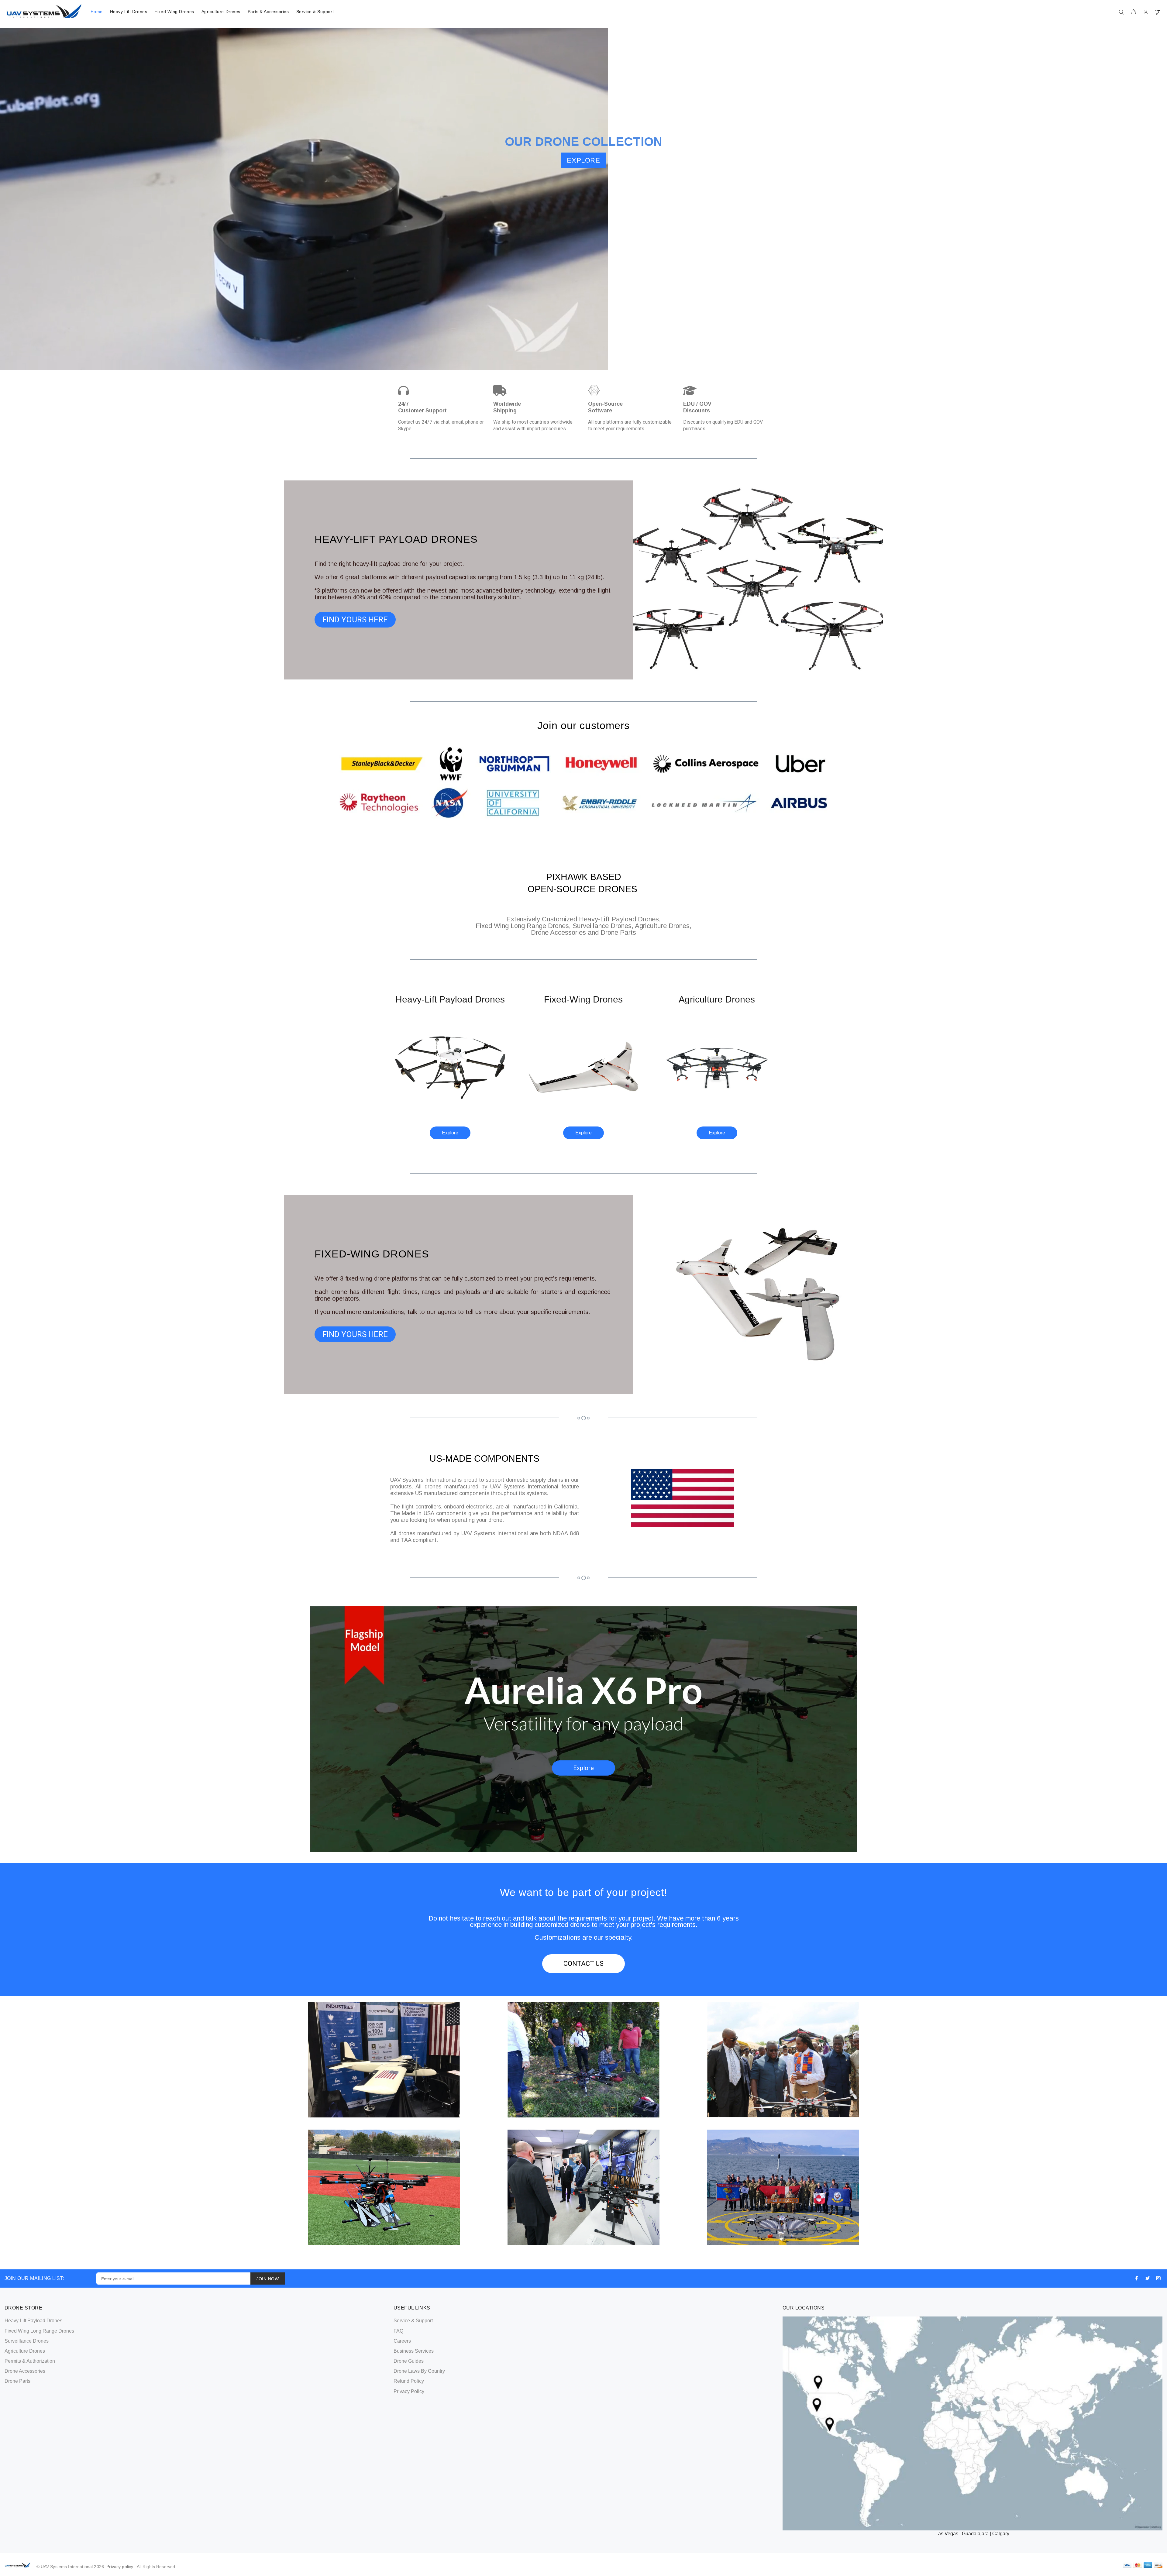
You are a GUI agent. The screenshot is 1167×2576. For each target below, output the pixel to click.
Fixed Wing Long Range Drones (39, 2331)
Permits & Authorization (30, 2361)
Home (97, 12)
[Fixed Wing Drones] (583, 1067)
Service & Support (315, 12)
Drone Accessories (25, 2371)
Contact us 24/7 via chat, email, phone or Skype (441, 425)
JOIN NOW (268, 2279)
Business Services (414, 2351)
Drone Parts (17, 2381)
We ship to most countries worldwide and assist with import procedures (533, 425)
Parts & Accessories (268, 12)
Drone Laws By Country (419, 2371)
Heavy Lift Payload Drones (33, 2321)
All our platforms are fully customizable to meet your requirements (630, 425)
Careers (402, 2341)
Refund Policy (409, 2381)
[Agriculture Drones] (717, 1067)
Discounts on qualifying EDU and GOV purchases (723, 425)
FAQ (398, 2331)
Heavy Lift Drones (129, 12)
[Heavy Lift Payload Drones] (450, 1067)
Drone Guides (409, 2361)
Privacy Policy (409, 2391)
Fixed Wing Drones (174, 12)
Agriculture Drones (221, 12)
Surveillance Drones (27, 2341)
